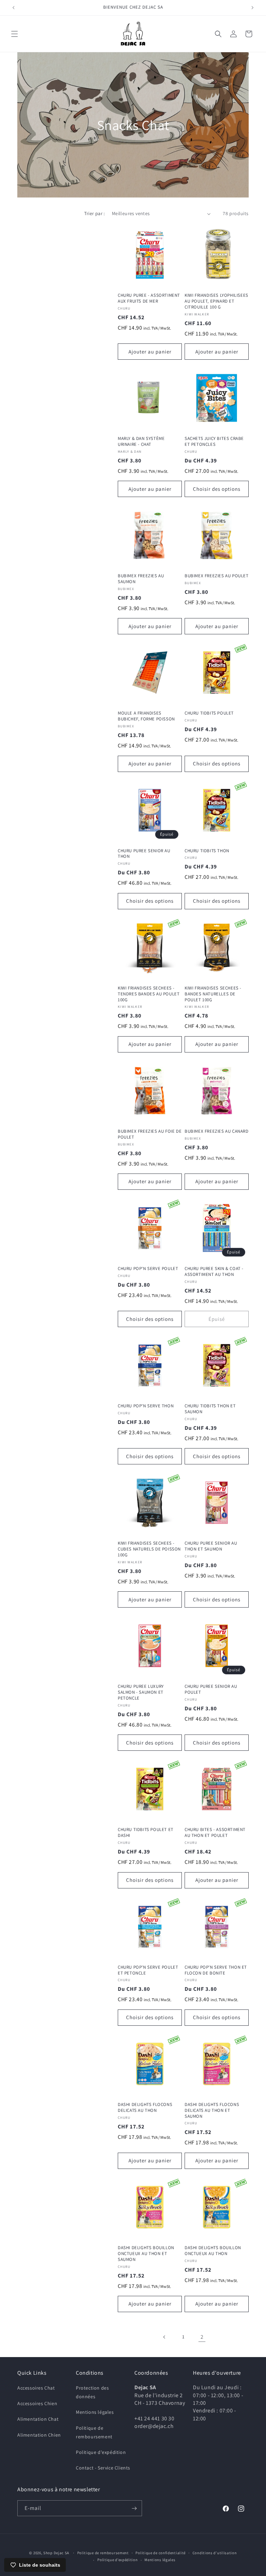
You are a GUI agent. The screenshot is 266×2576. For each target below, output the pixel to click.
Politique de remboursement (94, 2432)
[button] (15, 34)
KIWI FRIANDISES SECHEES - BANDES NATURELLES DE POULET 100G (213, 994)
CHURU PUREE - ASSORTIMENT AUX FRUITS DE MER (149, 298)
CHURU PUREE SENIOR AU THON (144, 854)
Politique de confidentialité (161, 2553)
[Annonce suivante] (252, 8)
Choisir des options (217, 489)
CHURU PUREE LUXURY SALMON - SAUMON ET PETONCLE (141, 1692)
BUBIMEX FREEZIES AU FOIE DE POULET (150, 1134)
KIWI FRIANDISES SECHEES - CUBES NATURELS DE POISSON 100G (149, 1549)
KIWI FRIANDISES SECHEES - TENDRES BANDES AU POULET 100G (149, 994)
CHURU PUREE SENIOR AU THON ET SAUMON (211, 1546)
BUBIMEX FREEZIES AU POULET (217, 576)
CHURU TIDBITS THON (207, 851)
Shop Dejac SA (56, 2553)
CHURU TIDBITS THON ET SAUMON (210, 1409)
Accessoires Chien (37, 2403)
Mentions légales (95, 2412)
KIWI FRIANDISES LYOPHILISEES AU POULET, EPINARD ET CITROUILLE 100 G (216, 301)
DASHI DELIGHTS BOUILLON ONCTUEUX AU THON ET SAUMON (146, 2254)
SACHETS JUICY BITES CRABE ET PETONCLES (214, 441)
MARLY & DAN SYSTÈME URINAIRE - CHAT (141, 441)
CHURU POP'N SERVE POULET (148, 1269)
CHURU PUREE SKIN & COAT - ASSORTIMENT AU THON (214, 1272)
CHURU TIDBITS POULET (209, 713)
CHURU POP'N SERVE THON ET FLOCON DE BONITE (216, 1970)
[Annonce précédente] (14, 8)
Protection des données (92, 2392)
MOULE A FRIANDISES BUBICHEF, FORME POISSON (146, 716)
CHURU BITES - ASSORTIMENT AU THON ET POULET (215, 1833)
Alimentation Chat (38, 2419)
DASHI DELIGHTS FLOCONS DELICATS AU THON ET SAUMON (212, 2110)
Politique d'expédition (101, 2452)
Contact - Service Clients (103, 2468)
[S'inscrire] (134, 2508)
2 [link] (202, 2337)
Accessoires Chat (36, 2388)
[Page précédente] (165, 2337)
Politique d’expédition (117, 2560)
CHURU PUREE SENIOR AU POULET (211, 1689)
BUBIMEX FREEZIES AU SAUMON (141, 579)
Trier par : (94, 213)
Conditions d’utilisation (215, 2553)
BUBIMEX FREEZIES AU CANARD (217, 1131)
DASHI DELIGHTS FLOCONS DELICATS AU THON (145, 2108)
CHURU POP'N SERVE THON (146, 1406)
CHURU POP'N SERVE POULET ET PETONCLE (148, 1970)
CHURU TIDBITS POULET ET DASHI (146, 1833)
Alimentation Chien (39, 2435)
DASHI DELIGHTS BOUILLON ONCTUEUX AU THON (213, 2251)
